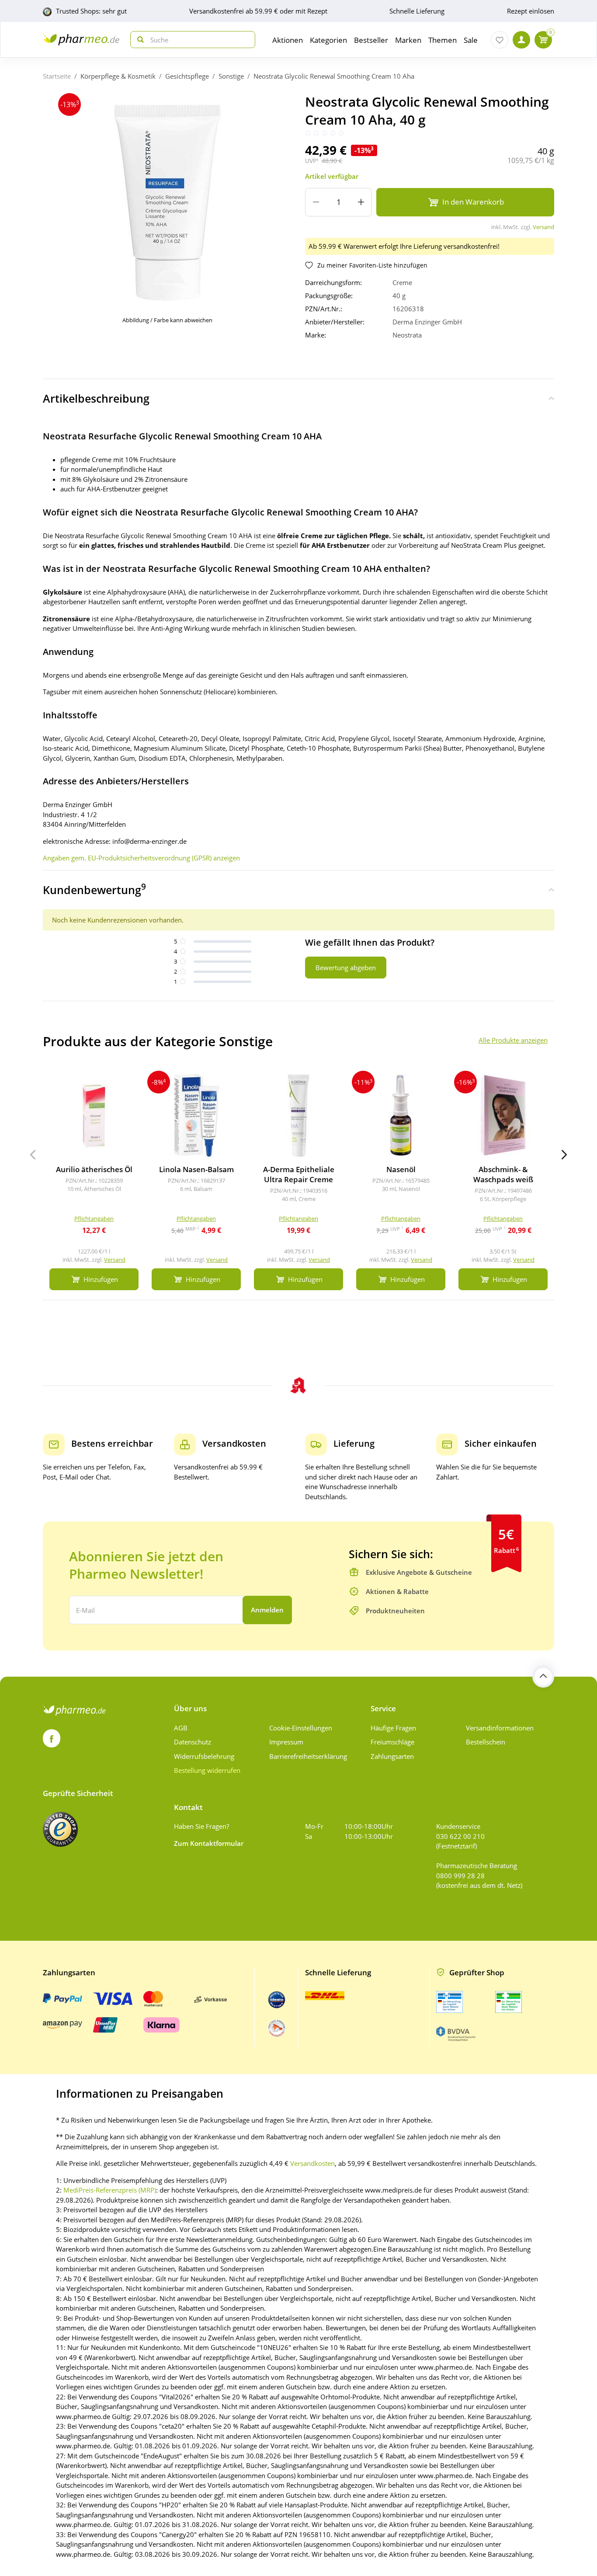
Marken (408, 40)
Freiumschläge (392, 1742)
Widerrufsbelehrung (204, 1756)
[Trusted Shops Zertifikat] (60, 1829)
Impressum (286, 1742)
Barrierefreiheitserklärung (308, 1756)
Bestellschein (486, 1742)
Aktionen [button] (288, 40)
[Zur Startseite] (81, 40)
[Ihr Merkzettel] (500, 40)
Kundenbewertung (94, 889)
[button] (564, 1155)
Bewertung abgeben (346, 968)
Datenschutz (193, 1742)
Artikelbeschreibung (96, 398)
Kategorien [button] (328, 40)
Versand (543, 227)
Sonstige (231, 76)
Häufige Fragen (393, 1728)
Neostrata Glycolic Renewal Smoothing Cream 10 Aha (334, 76)
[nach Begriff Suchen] (139, 40)
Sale (471, 40)
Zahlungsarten (392, 1756)
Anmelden (267, 1610)
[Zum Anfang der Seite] (543, 1677)
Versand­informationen (500, 1728)
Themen (443, 40)
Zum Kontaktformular (209, 1843)
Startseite (57, 76)
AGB (181, 1728)
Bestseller (371, 40)
